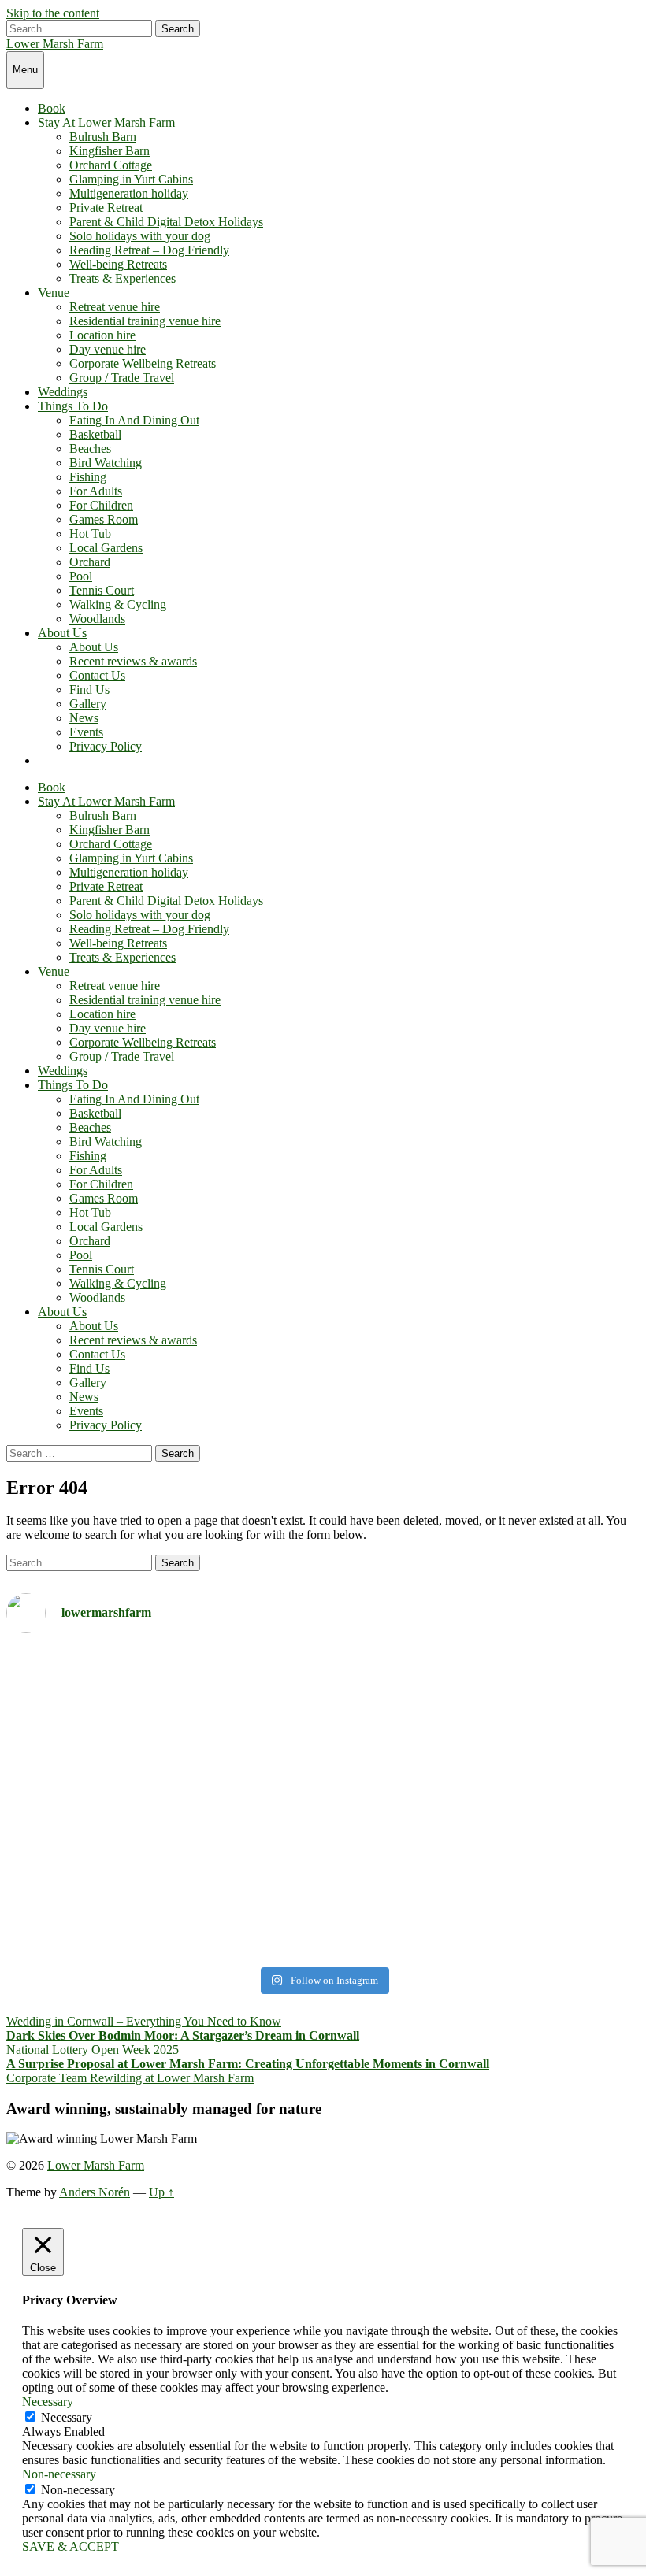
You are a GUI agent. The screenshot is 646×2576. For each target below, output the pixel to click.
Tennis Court (102, 590)
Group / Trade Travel (122, 378)
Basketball (95, 434)
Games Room (104, 519)
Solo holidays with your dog (140, 236)
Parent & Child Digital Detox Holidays (166, 222)
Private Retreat (106, 208)
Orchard (90, 562)
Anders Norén (95, 2192)
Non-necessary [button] (59, 2474)
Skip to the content (53, 13)
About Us (62, 633)
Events (86, 732)
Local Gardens (106, 548)
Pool (81, 576)
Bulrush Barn (103, 137)
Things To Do (73, 406)
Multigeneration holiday (129, 193)
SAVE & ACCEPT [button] (71, 2546)
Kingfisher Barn (110, 151)
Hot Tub (90, 534)
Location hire (102, 335)
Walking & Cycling (118, 604)
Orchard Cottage (111, 165)
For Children (101, 505)
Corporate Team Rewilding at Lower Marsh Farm (130, 2078)
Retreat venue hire (115, 307)
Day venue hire (108, 349)
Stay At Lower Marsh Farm (106, 122)
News (84, 718)
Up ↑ (161, 2192)
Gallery (88, 704)
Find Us (89, 689)
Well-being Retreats (118, 264)
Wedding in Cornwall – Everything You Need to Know (144, 2021)
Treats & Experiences (123, 278)
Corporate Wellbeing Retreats (143, 363)
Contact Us (97, 675)
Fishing (88, 477)
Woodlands (97, 619)
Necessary (67, 2417)
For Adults (96, 491)
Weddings (63, 392)
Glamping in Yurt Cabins (131, 179)
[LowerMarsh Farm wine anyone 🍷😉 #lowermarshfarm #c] (483, 1666)
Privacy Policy (106, 746)
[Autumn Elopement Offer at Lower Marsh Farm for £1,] (163, 1803)
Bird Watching (106, 463)
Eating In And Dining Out (134, 420)
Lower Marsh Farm (55, 44)
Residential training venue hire (145, 321)
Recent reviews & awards (133, 661)
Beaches (90, 448)
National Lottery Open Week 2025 (93, 2050)
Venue (54, 293)
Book (52, 108)
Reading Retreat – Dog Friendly (149, 250)
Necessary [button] (48, 2402)
